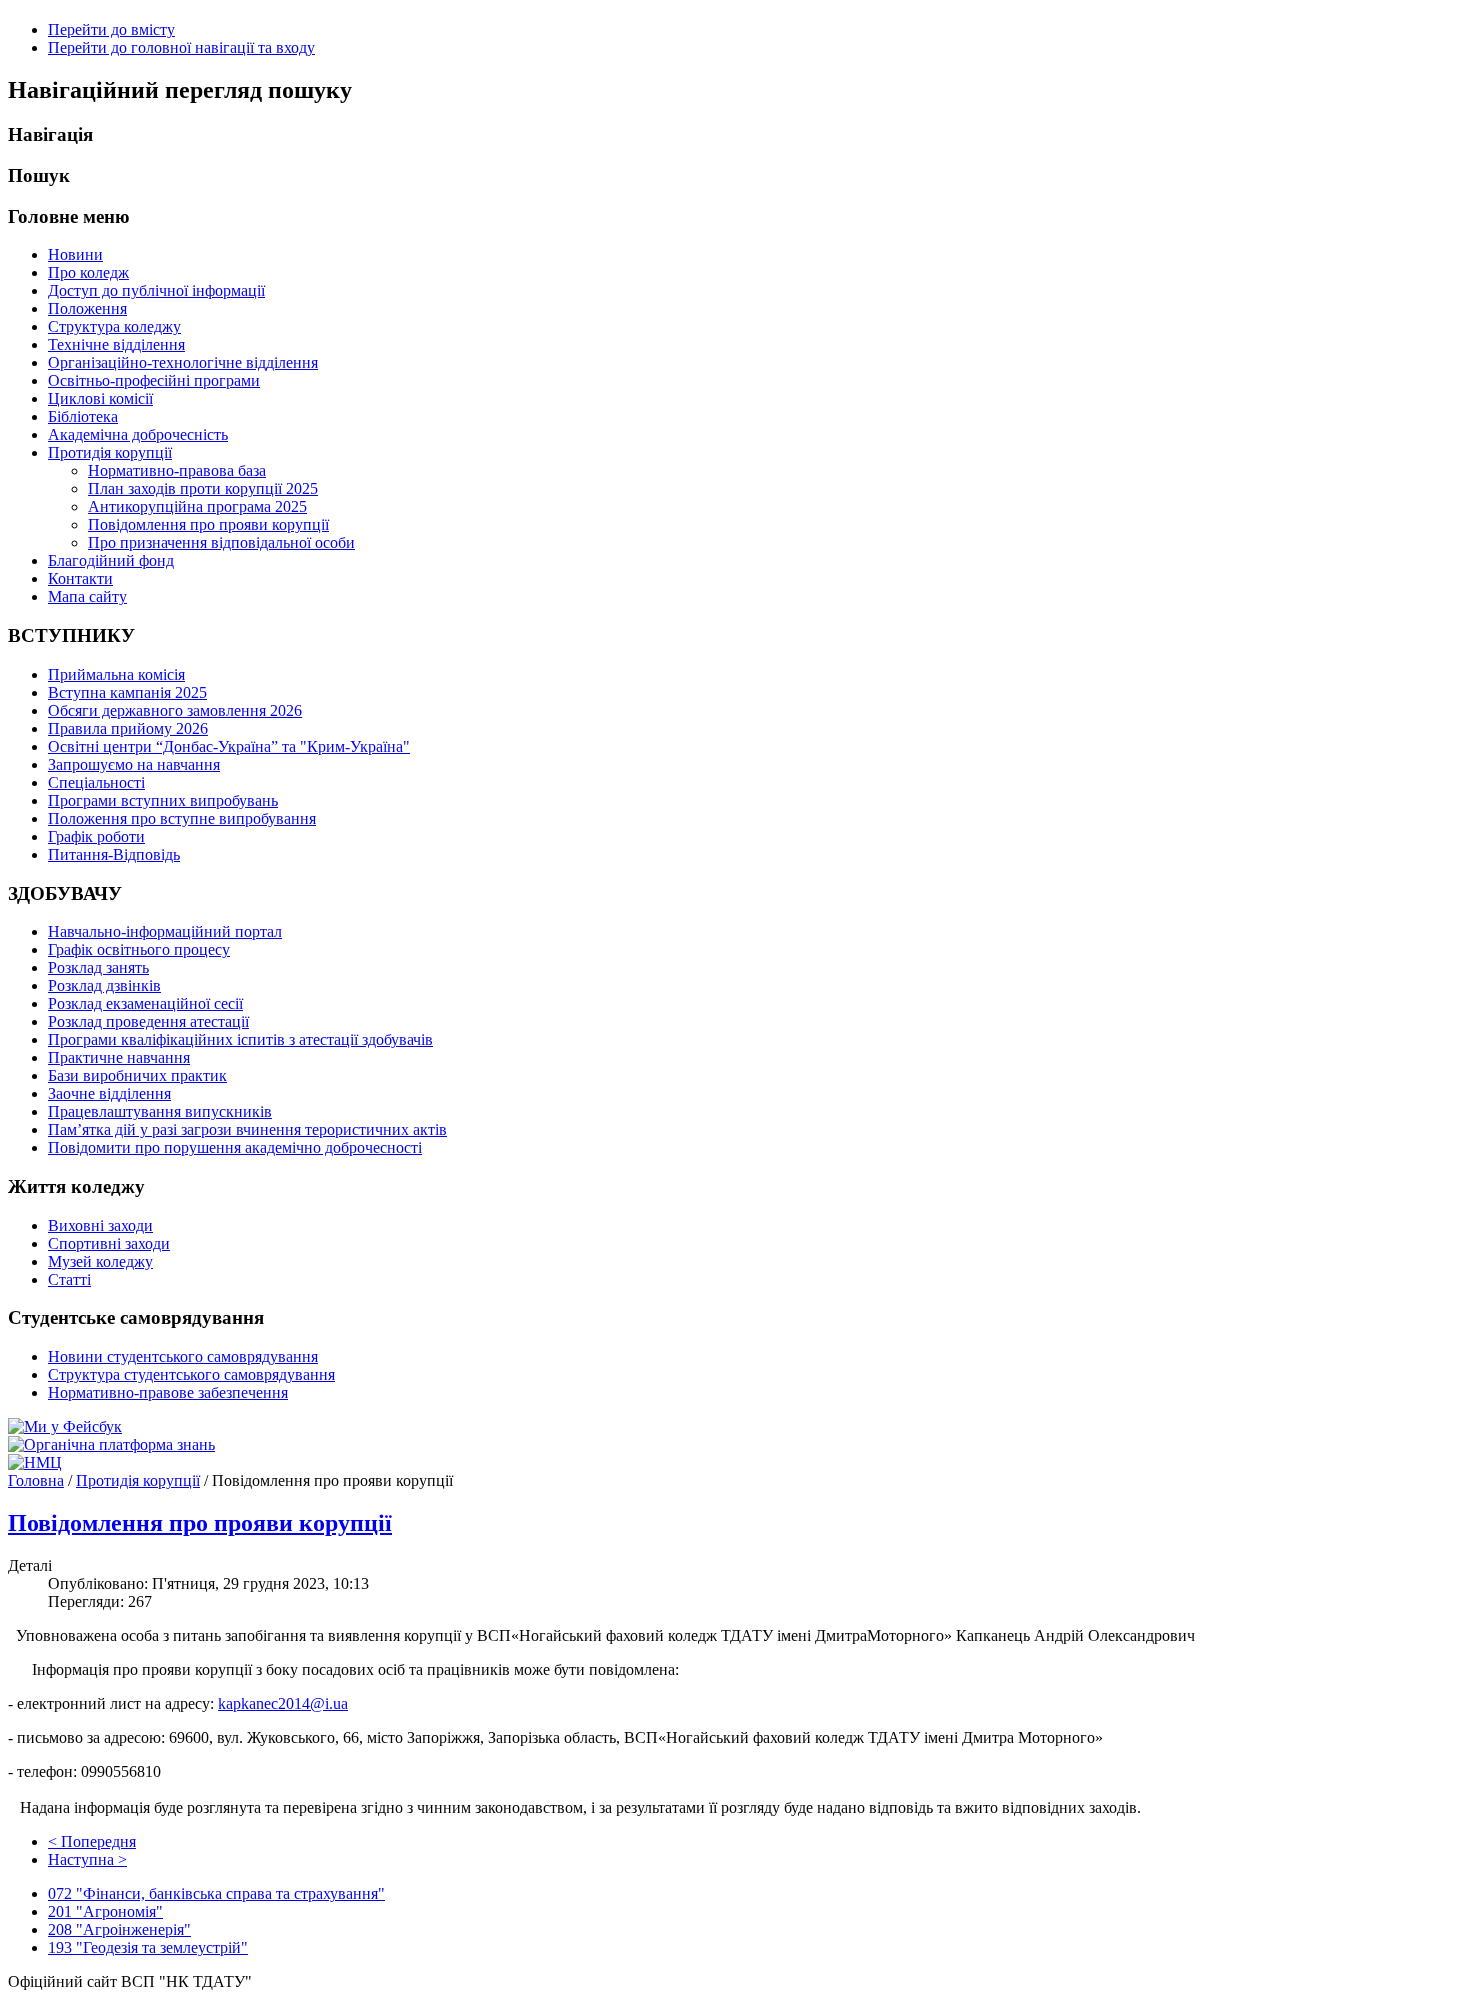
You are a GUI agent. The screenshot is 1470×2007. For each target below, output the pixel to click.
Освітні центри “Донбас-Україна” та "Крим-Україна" (229, 746)
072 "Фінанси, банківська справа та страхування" (216, 1893)
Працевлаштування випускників (160, 1111)
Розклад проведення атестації (148, 1021)
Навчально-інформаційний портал (165, 931)
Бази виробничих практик (137, 1075)
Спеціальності (96, 782)
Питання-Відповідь (114, 854)
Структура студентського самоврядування (191, 1374)
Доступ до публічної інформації (156, 290)
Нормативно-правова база (177, 470)
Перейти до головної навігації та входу (181, 47)
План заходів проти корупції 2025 (203, 488)
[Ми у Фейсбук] (65, 1426)
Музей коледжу (100, 1261)
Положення (87, 308)
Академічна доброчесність (138, 434)
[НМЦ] (35, 1462)
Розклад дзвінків (104, 985)
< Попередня (92, 1841)
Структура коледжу (114, 326)
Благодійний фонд (111, 560)
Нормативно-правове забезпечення (168, 1392)
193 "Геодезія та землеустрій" (148, 1947)
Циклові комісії (100, 398)
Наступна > (87, 1859)
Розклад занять (98, 967)
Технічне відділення (116, 344)
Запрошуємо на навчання (134, 764)
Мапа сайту (87, 596)
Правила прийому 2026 (128, 728)
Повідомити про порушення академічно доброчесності (235, 1147)
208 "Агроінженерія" (119, 1929)
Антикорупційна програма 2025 (197, 506)
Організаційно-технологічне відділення (183, 362)
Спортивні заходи (109, 1243)
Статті (69, 1279)
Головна (36, 1480)
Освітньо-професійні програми (154, 380)
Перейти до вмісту (111, 29)
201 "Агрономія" (105, 1911)
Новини (75, 254)
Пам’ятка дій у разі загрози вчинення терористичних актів (247, 1129)
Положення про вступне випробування (182, 818)
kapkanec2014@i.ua (283, 1703)
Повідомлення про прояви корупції (208, 524)
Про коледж (88, 272)
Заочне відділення (109, 1093)
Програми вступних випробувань (163, 800)
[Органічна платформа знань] (111, 1444)
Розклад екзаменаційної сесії (145, 1003)
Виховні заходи (100, 1225)
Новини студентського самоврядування (183, 1356)
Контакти (80, 578)
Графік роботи (96, 836)
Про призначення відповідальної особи (221, 542)
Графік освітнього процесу (139, 949)
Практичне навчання (119, 1057)
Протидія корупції (110, 452)
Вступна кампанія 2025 (127, 692)
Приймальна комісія (116, 674)
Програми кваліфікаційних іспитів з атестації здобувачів (240, 1039)
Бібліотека (83, 416)
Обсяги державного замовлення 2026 (175, 710)
